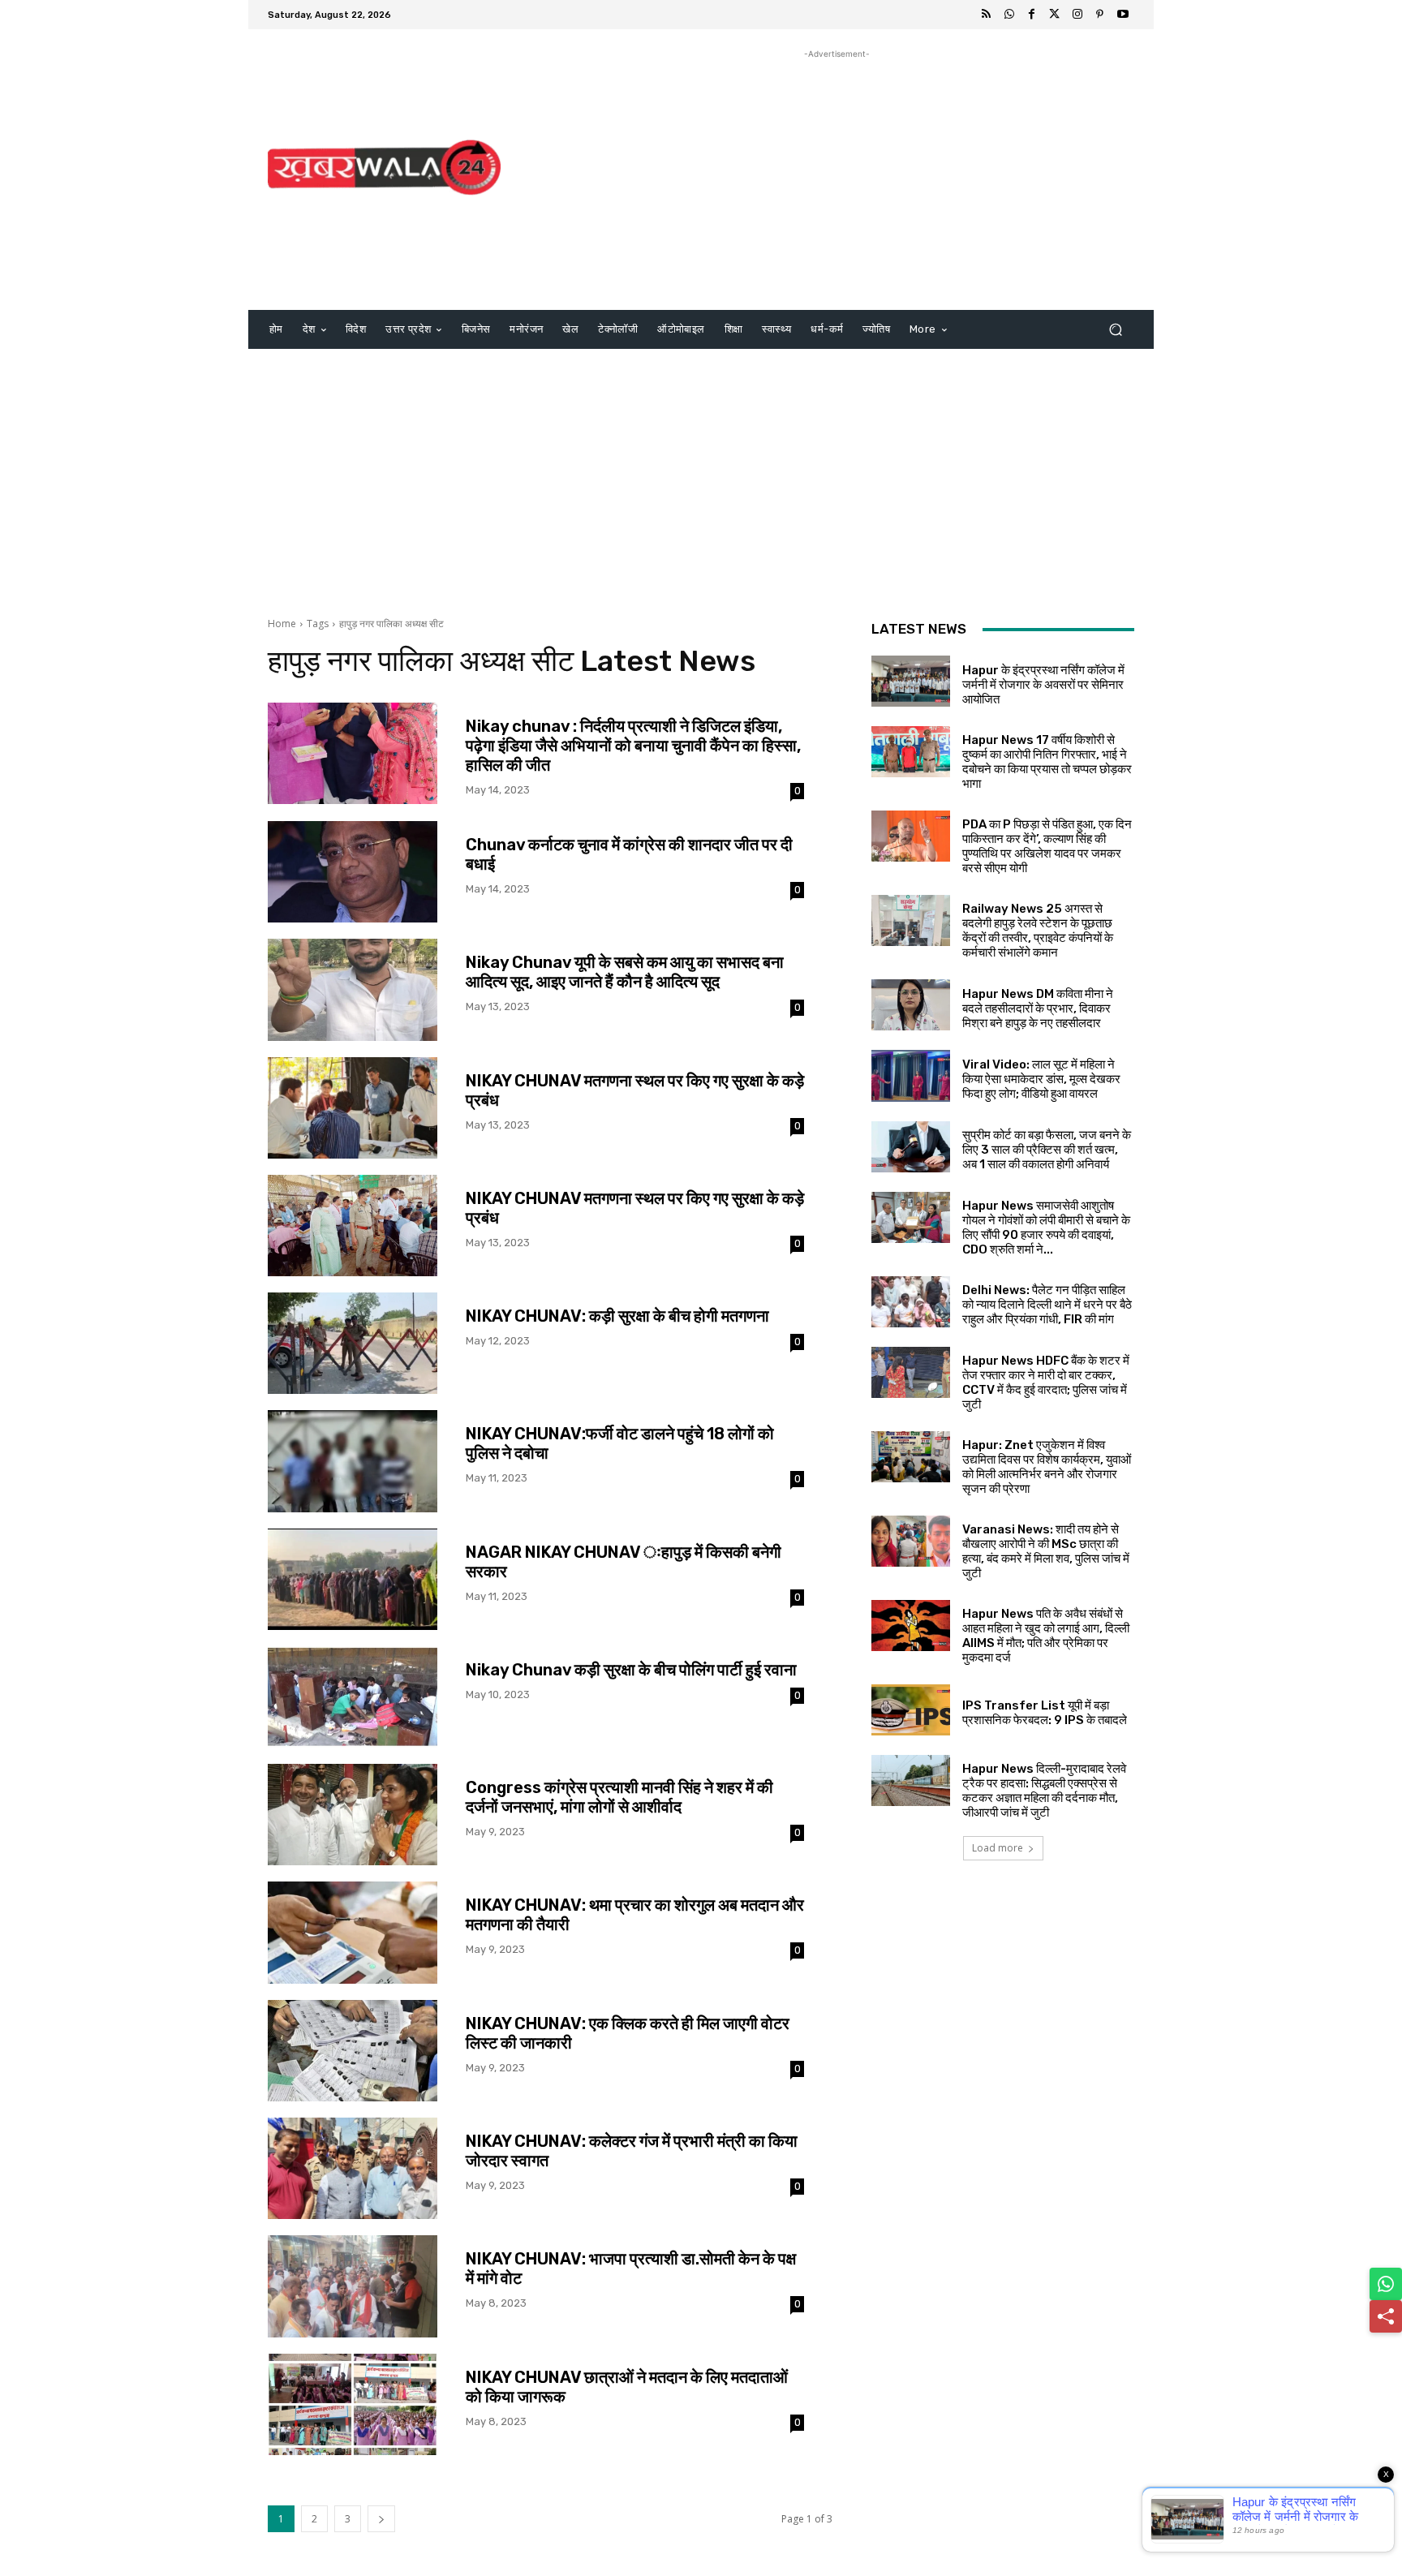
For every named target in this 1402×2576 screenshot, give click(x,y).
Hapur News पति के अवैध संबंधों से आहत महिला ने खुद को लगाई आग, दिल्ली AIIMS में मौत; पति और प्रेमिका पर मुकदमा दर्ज (1046, 1636)
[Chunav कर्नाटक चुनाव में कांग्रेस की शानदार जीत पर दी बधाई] (353, 872)
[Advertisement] (837, 176)
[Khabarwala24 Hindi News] (384, 168)
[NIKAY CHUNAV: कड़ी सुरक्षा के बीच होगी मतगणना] (353, 1343)
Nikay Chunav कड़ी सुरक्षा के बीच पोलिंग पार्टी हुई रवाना (631, 1670)
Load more (998, 1848)
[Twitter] (1055, 15)
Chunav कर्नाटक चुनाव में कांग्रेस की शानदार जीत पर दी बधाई (629, 854)
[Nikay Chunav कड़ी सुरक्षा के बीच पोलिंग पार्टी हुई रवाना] (353, 1697)
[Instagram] (1077, 15)
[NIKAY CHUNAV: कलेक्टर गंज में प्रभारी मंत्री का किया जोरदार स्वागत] (353, 2168)
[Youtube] (1123, 15)
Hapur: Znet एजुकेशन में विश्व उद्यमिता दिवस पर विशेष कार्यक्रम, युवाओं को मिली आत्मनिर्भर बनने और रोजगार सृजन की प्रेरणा (1047, 1467)
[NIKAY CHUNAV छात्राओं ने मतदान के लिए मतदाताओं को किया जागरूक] (353, 2404)
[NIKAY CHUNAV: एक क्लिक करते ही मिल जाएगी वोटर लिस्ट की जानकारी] (353, 2051)
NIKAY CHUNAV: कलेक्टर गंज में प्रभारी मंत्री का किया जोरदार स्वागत (632, 2151)
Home (282, 624)
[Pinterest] (1100, 15)
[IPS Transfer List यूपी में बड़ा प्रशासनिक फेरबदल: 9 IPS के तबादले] (911, 1710)
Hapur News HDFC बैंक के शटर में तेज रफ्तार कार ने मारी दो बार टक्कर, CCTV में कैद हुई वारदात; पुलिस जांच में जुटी (1046, 1383)
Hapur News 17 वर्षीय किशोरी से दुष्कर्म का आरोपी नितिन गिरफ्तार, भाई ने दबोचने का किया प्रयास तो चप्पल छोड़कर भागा (1047, 762)
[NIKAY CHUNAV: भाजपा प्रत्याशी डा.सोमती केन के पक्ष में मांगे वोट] (353, 2286)
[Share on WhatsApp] (1386, 2284)
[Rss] (987, 15)
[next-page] (381, 2519)
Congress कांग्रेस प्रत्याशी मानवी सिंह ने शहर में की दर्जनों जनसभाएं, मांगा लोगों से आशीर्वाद (619, 1797)
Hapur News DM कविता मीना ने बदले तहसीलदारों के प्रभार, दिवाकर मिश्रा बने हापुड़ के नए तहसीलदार (1038, 1008)
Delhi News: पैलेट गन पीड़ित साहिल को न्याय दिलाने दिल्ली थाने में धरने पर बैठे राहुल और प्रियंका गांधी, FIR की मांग (1047, 1305)
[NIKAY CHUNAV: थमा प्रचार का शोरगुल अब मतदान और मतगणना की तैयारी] (353, 1932)
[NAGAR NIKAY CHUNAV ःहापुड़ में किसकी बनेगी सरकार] (353, 1579)
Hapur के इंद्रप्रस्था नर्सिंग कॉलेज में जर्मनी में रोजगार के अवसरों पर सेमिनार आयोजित (1043, 685)
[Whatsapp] (1009, 15)
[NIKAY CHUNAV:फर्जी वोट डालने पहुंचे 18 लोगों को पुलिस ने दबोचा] (353, 1461)
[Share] (1386, 2316)
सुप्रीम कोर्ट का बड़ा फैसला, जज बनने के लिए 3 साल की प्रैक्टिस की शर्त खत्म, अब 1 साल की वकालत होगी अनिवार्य (1047, 1150)
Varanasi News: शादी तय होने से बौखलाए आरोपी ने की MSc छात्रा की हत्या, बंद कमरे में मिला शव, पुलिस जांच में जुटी (1046, 1551)
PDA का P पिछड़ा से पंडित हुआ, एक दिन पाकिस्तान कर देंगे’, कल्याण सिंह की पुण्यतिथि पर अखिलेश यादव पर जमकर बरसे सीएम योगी (1047, 846)
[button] (1115, 330)
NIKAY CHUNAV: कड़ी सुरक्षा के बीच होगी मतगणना (617, 1316)
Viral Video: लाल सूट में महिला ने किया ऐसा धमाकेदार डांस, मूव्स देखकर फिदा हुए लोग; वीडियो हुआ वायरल (1041, 1079)
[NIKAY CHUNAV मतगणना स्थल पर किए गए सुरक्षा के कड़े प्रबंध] (353, 1108)
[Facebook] (1032, 15)
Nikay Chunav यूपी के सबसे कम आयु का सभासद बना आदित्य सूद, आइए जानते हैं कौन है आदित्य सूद (625, 972)
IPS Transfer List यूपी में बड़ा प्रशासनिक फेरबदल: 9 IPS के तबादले (1045, 1713)
